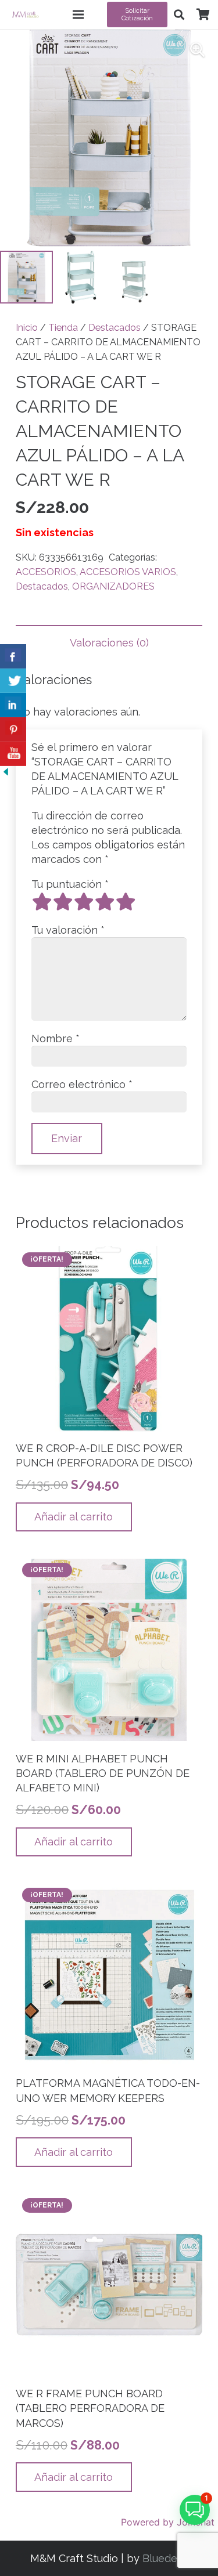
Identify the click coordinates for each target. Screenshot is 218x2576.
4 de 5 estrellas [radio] (105, 902)
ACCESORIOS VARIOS (128, 572)
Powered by (168, 2522)
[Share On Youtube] (13, 754)
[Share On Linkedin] (13, 705)
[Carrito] (203, 15)
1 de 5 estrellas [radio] (42, 902)
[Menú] (78, 15)
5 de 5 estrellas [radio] (126, 902)
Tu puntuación (70, 884)
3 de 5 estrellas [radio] (84, 902)
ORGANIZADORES (113, 586)
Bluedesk (165, 2558)
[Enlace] (25, 15)
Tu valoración (68, 930)
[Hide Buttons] (6, 774)
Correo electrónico (82, 1084)
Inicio (27, 328)
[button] (179, 15)
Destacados (115, 328)
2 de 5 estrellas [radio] (63, 902)
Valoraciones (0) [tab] (109, 643)
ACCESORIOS (46, 572)
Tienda (63, 328)
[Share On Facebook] (13, 656)
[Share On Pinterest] (13, 729)
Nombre (56, 1038)
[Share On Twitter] (13, 681)
